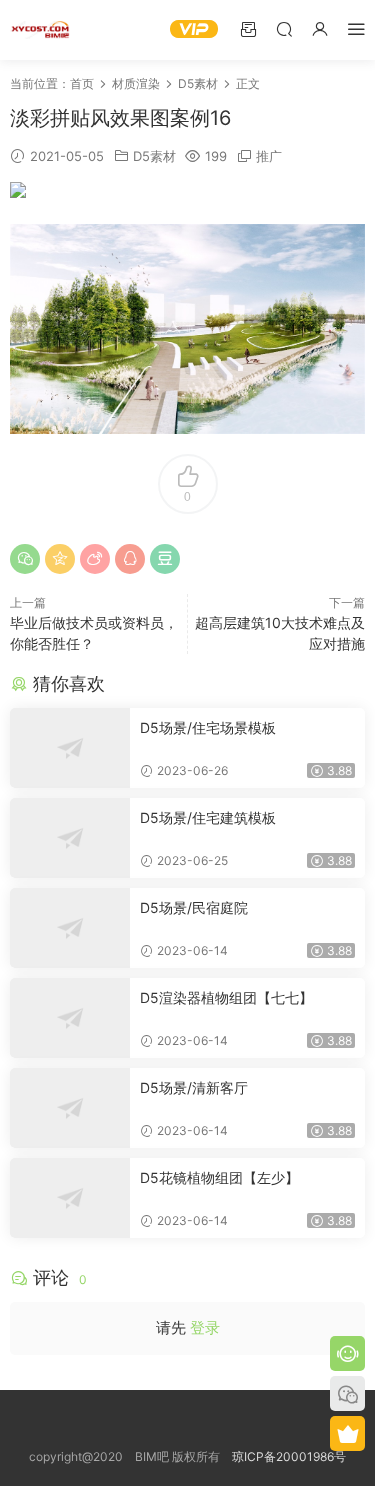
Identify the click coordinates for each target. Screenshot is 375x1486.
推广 (269, 156)
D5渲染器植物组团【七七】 (226, 997)
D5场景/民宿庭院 (194, 907)
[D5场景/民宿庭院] (70, 928)
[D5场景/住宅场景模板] (70, 748)
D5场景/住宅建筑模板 (208, 817)
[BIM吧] (40, 30)
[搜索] (284, 28)
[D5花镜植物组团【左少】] (70, 1198)
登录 (205, 1327)
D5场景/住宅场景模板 (208, 727)
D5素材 (154, 156)
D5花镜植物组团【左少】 (219, 1177)
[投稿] (248, 28)
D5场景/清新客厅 (194, 1087)
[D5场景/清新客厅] (70, 1108)
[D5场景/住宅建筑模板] (70, 838)
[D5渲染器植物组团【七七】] (70, 1018)
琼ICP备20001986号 (289, 1456)
